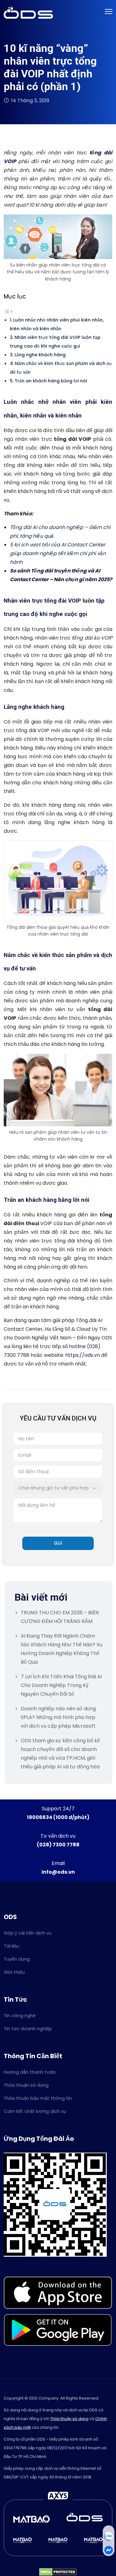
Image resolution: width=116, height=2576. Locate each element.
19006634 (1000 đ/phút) (58, 1817)
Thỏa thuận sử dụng (26, 2085)
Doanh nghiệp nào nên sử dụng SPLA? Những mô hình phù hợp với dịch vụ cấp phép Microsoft (58, 1717)
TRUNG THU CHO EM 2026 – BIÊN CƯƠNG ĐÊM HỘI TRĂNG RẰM (60, 1617)
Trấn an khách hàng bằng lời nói (51, 381)
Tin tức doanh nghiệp (28, 2029)
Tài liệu (11, 1946)
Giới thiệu (14, 1972)
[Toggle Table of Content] (8, 311)
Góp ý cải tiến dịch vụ (28, 1933)
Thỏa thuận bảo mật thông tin (38, 2098)
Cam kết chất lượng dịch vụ (35, 2111)
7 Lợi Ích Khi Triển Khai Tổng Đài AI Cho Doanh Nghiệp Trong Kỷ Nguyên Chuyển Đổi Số (61, 1685)
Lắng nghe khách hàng (40, 355)
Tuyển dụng (17, 1959)
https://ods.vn (83, 1355)
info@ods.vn (58, 1872)
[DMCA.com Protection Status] (58, 2571)
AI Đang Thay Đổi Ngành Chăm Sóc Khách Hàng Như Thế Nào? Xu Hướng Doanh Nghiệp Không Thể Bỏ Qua (62, 1649)
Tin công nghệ (20, 2015)
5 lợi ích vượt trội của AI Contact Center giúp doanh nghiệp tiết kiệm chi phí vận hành (58, 553)
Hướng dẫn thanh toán (30, 2072)
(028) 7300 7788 (58, 1845)
